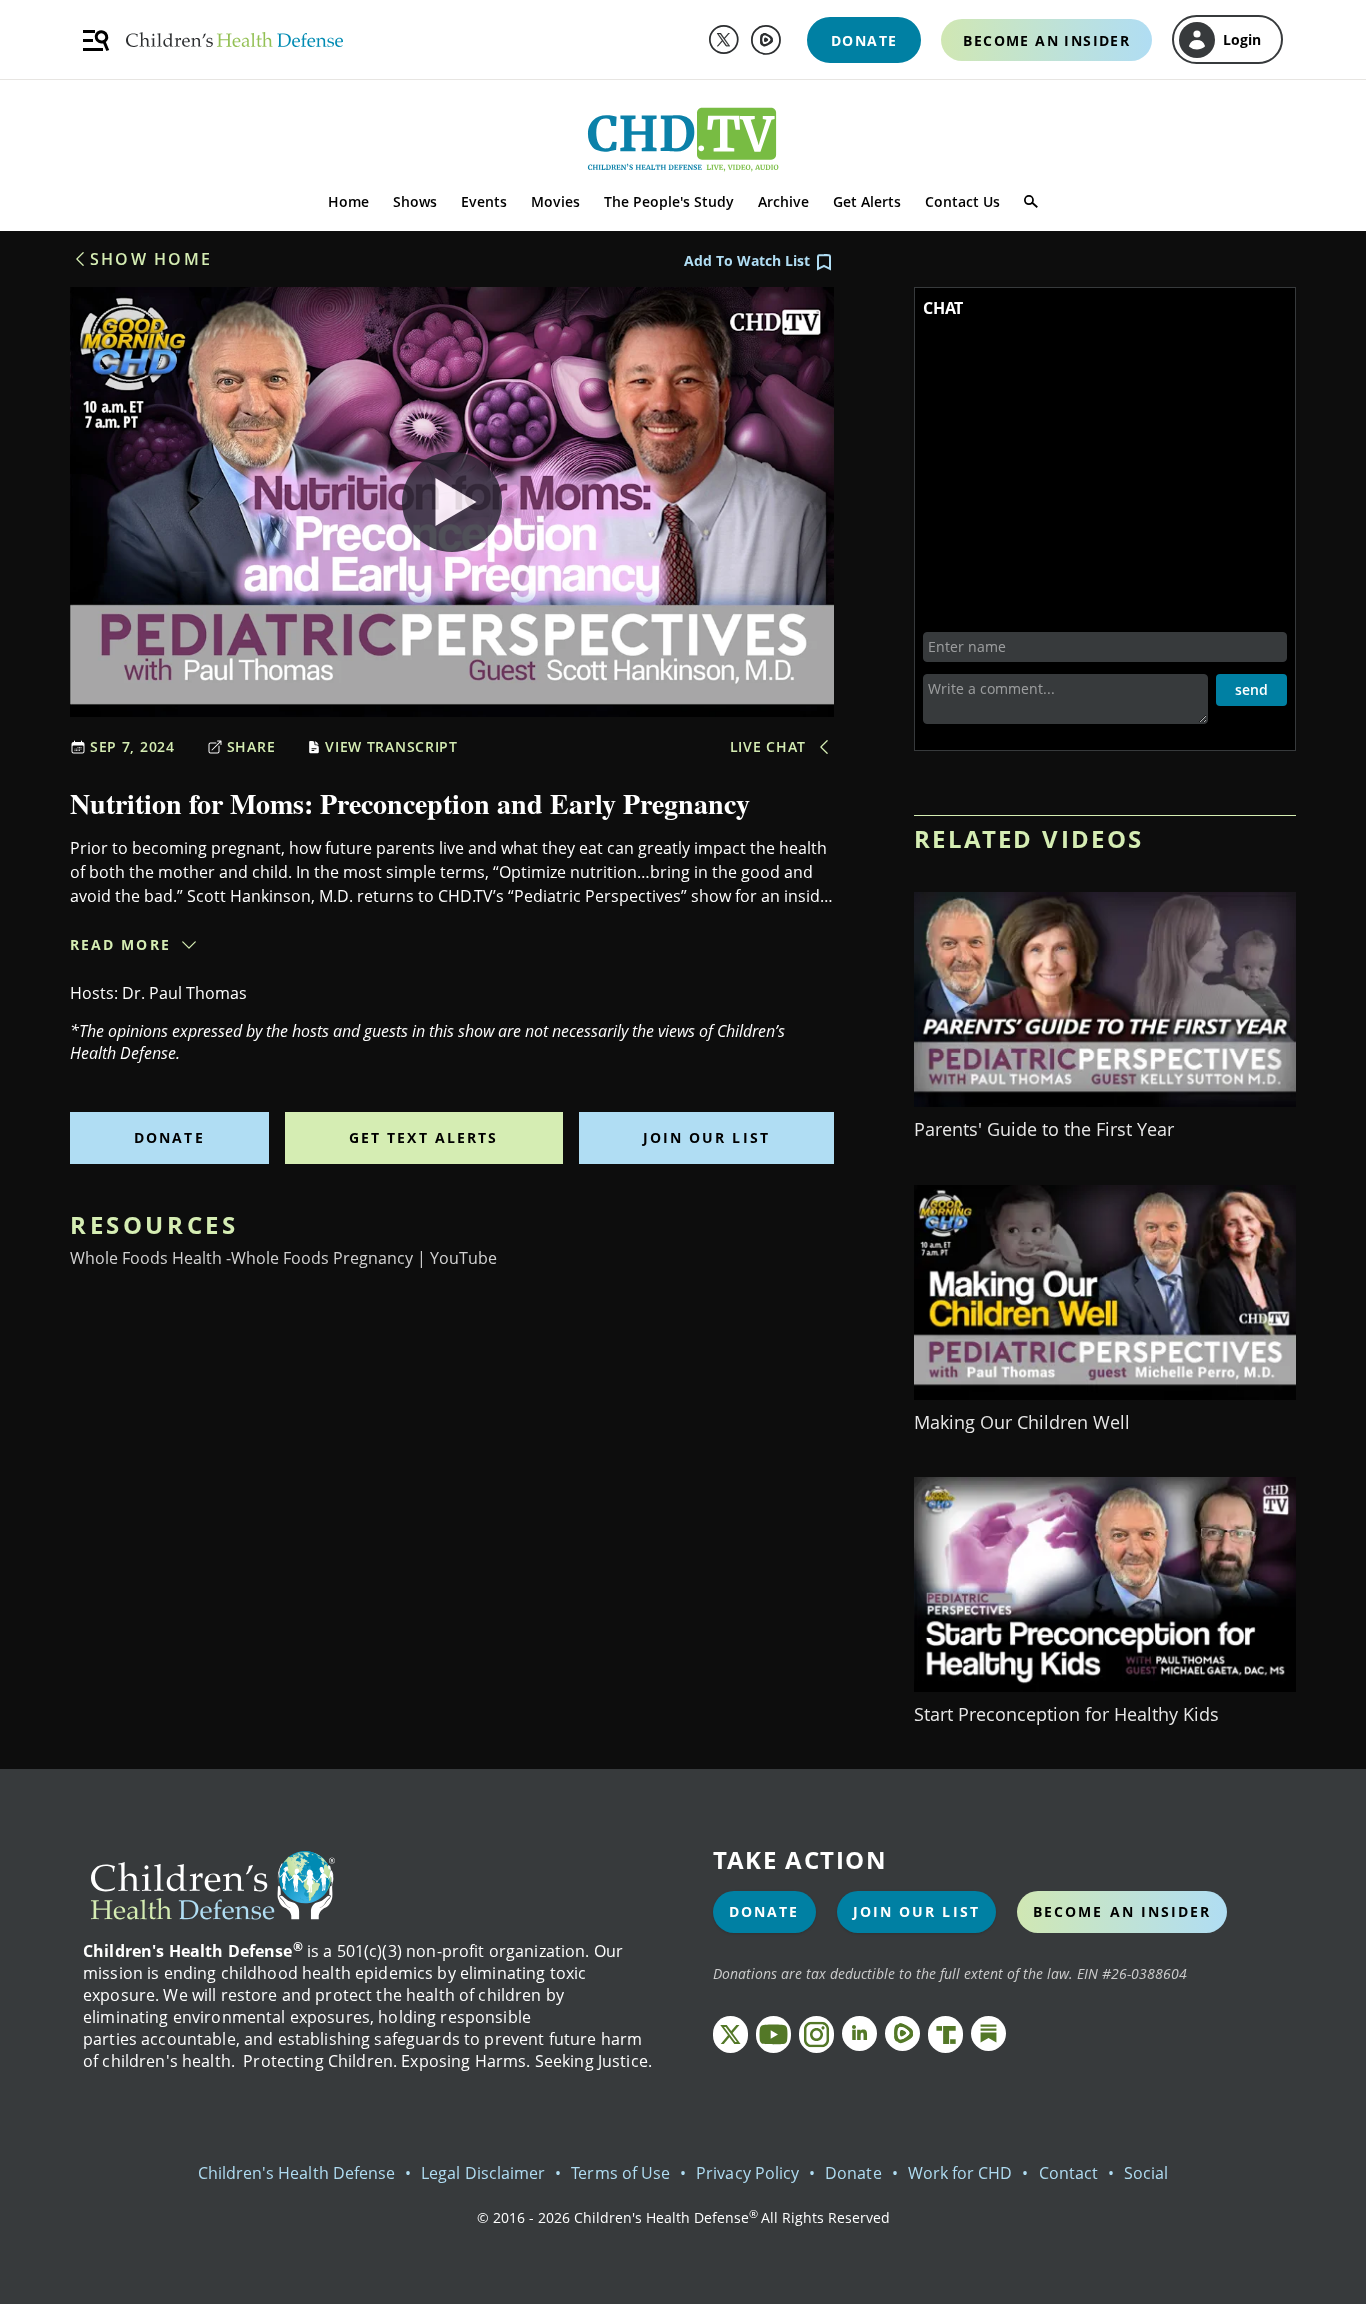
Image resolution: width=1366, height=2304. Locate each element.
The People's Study (669, 201)
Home (348, 201)
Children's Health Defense (297, 2173)
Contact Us (962, 201)
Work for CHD (960, 2173)
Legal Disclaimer (483, 2173)
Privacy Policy (747, 2173)
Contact (1068, 2173)
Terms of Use (620, 2173)
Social (1146, 2173)
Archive (783, 201)
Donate (169, 1137)
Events (484, 201)
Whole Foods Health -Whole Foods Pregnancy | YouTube (283, 1258)
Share (251, 746)
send (1251, 689)
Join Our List (706, 1137)
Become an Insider (1122, 1911)
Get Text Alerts (424, 1137)
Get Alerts (867, 201)
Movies (555, 201)
